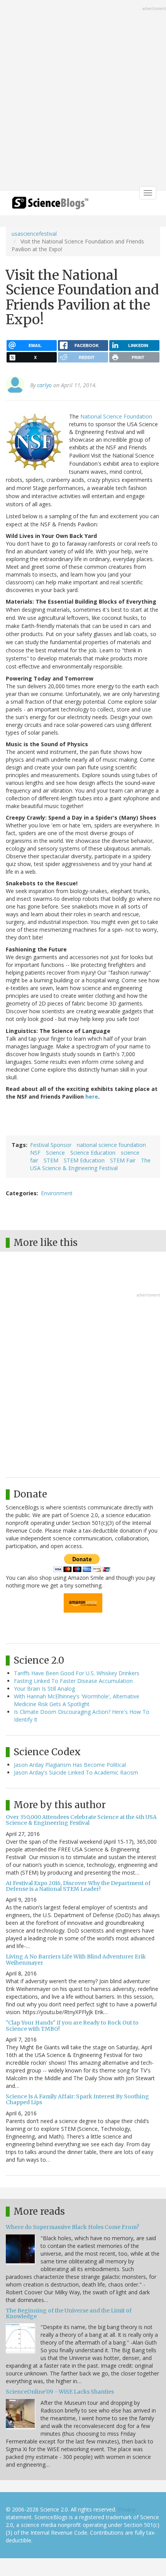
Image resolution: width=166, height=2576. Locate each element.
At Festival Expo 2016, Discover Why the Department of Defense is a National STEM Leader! (78, 1886)
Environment (57, 1193)
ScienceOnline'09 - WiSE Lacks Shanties (60, 2392)
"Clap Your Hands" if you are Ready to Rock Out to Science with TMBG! (72, 2026)
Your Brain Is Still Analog (44, 1689)
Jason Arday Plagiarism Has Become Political (70, 1765)
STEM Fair (123, 1160)
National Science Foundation (116, 416)
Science (55, 1153)
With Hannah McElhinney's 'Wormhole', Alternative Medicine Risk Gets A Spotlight (77, 1700)
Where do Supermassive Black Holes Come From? (72, 2227)
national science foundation (111, 1145)
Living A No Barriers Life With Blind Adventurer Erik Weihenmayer (76, 1959)
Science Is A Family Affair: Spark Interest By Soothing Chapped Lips (77, 2099)
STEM (51, 1160)
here (92, 1097)
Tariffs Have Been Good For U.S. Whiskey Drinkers (77, 1673)
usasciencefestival (34, 234)
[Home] (50, 205)
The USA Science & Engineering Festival (90, 1164)
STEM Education (84, 1160)
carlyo (44, 385)
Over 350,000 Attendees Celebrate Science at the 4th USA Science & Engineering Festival (81, 1820)
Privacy (127, 2509)
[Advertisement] (83, 96)
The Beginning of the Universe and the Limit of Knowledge (69, 2313)
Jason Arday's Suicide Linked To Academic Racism (76, 1772)
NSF (35, 1153)
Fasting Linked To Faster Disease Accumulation (73, 1681)
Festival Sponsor (51, 1145)
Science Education (93, 1153)
